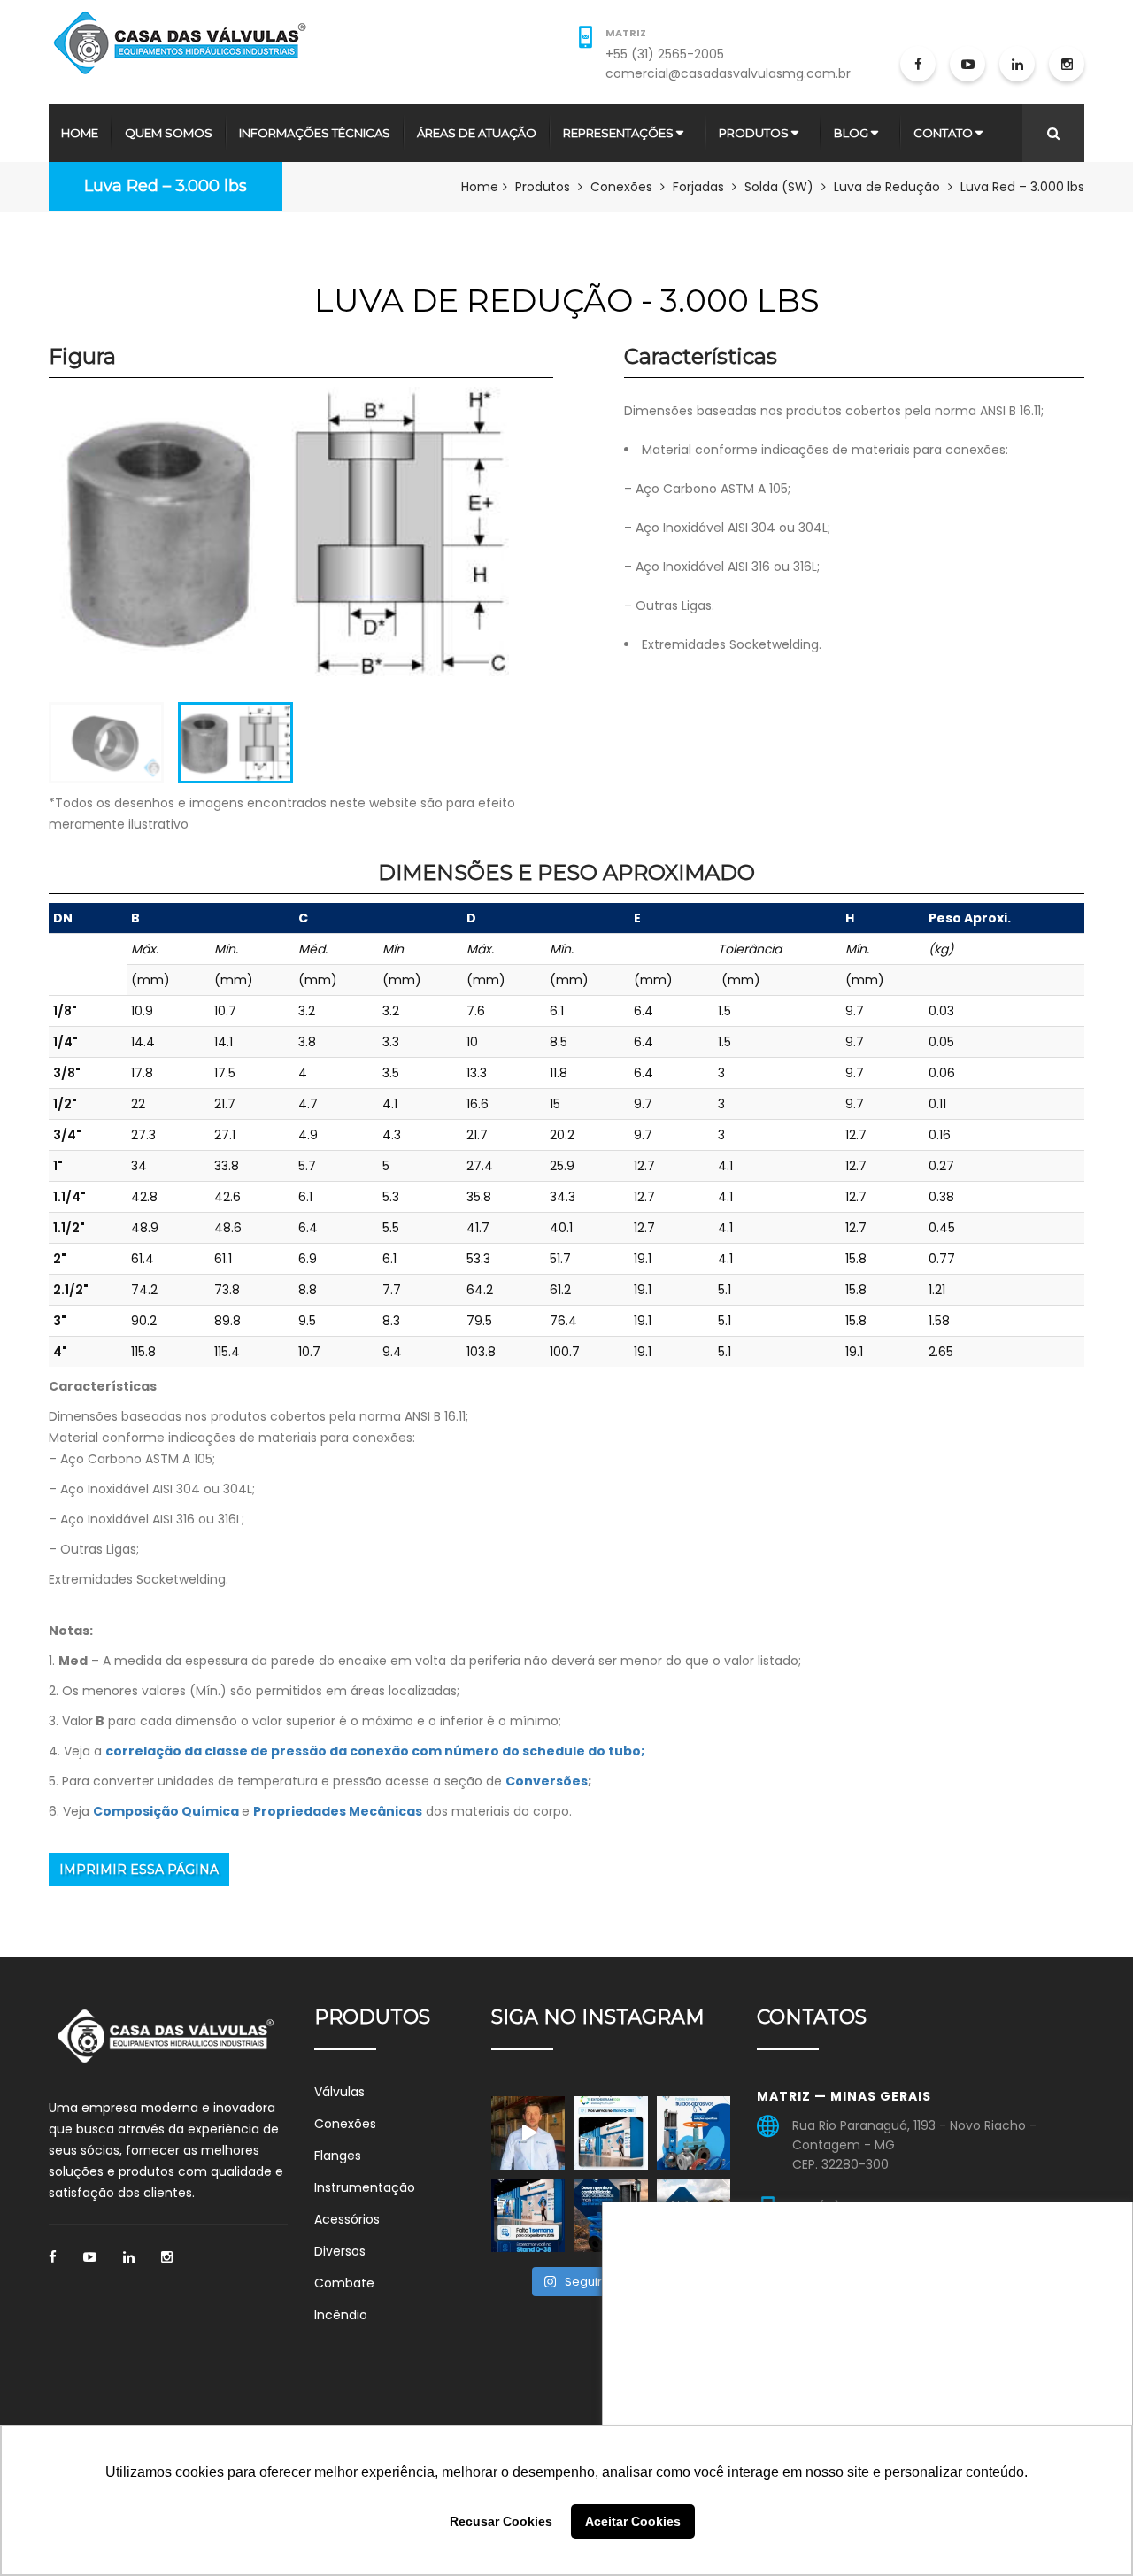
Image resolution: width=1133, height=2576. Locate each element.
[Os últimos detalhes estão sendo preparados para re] (610, 2133)
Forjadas (698, 187)
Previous (22, 549)
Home (80, 133)
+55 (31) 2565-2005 (665, 54)
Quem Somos (169, 133)
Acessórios (347, 2219)
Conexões (621, 187)
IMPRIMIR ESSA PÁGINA (139, 1870)
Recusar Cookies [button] (501, 2521)
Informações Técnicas (315, 133)
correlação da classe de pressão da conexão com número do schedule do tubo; (375, 1751)
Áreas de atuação (477, 133)
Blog (851, 133)
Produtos (754, 133)
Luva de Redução (887, 187)
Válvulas (339, 2092)
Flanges (338, 2156)
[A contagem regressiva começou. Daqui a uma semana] (528, 2215)
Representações (618, 133)
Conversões (547, 1781)
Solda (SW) (779, 187)
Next (536, 549)
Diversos (340, 2251)
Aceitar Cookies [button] (633, 2521)
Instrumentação (365, 2187)
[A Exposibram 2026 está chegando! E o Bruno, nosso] (528, 2133)
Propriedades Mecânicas (338, 1811)
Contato (943, 133)
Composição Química (166, 1811)
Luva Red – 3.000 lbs (166, 186)
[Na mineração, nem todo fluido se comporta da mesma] (694, 2133)
